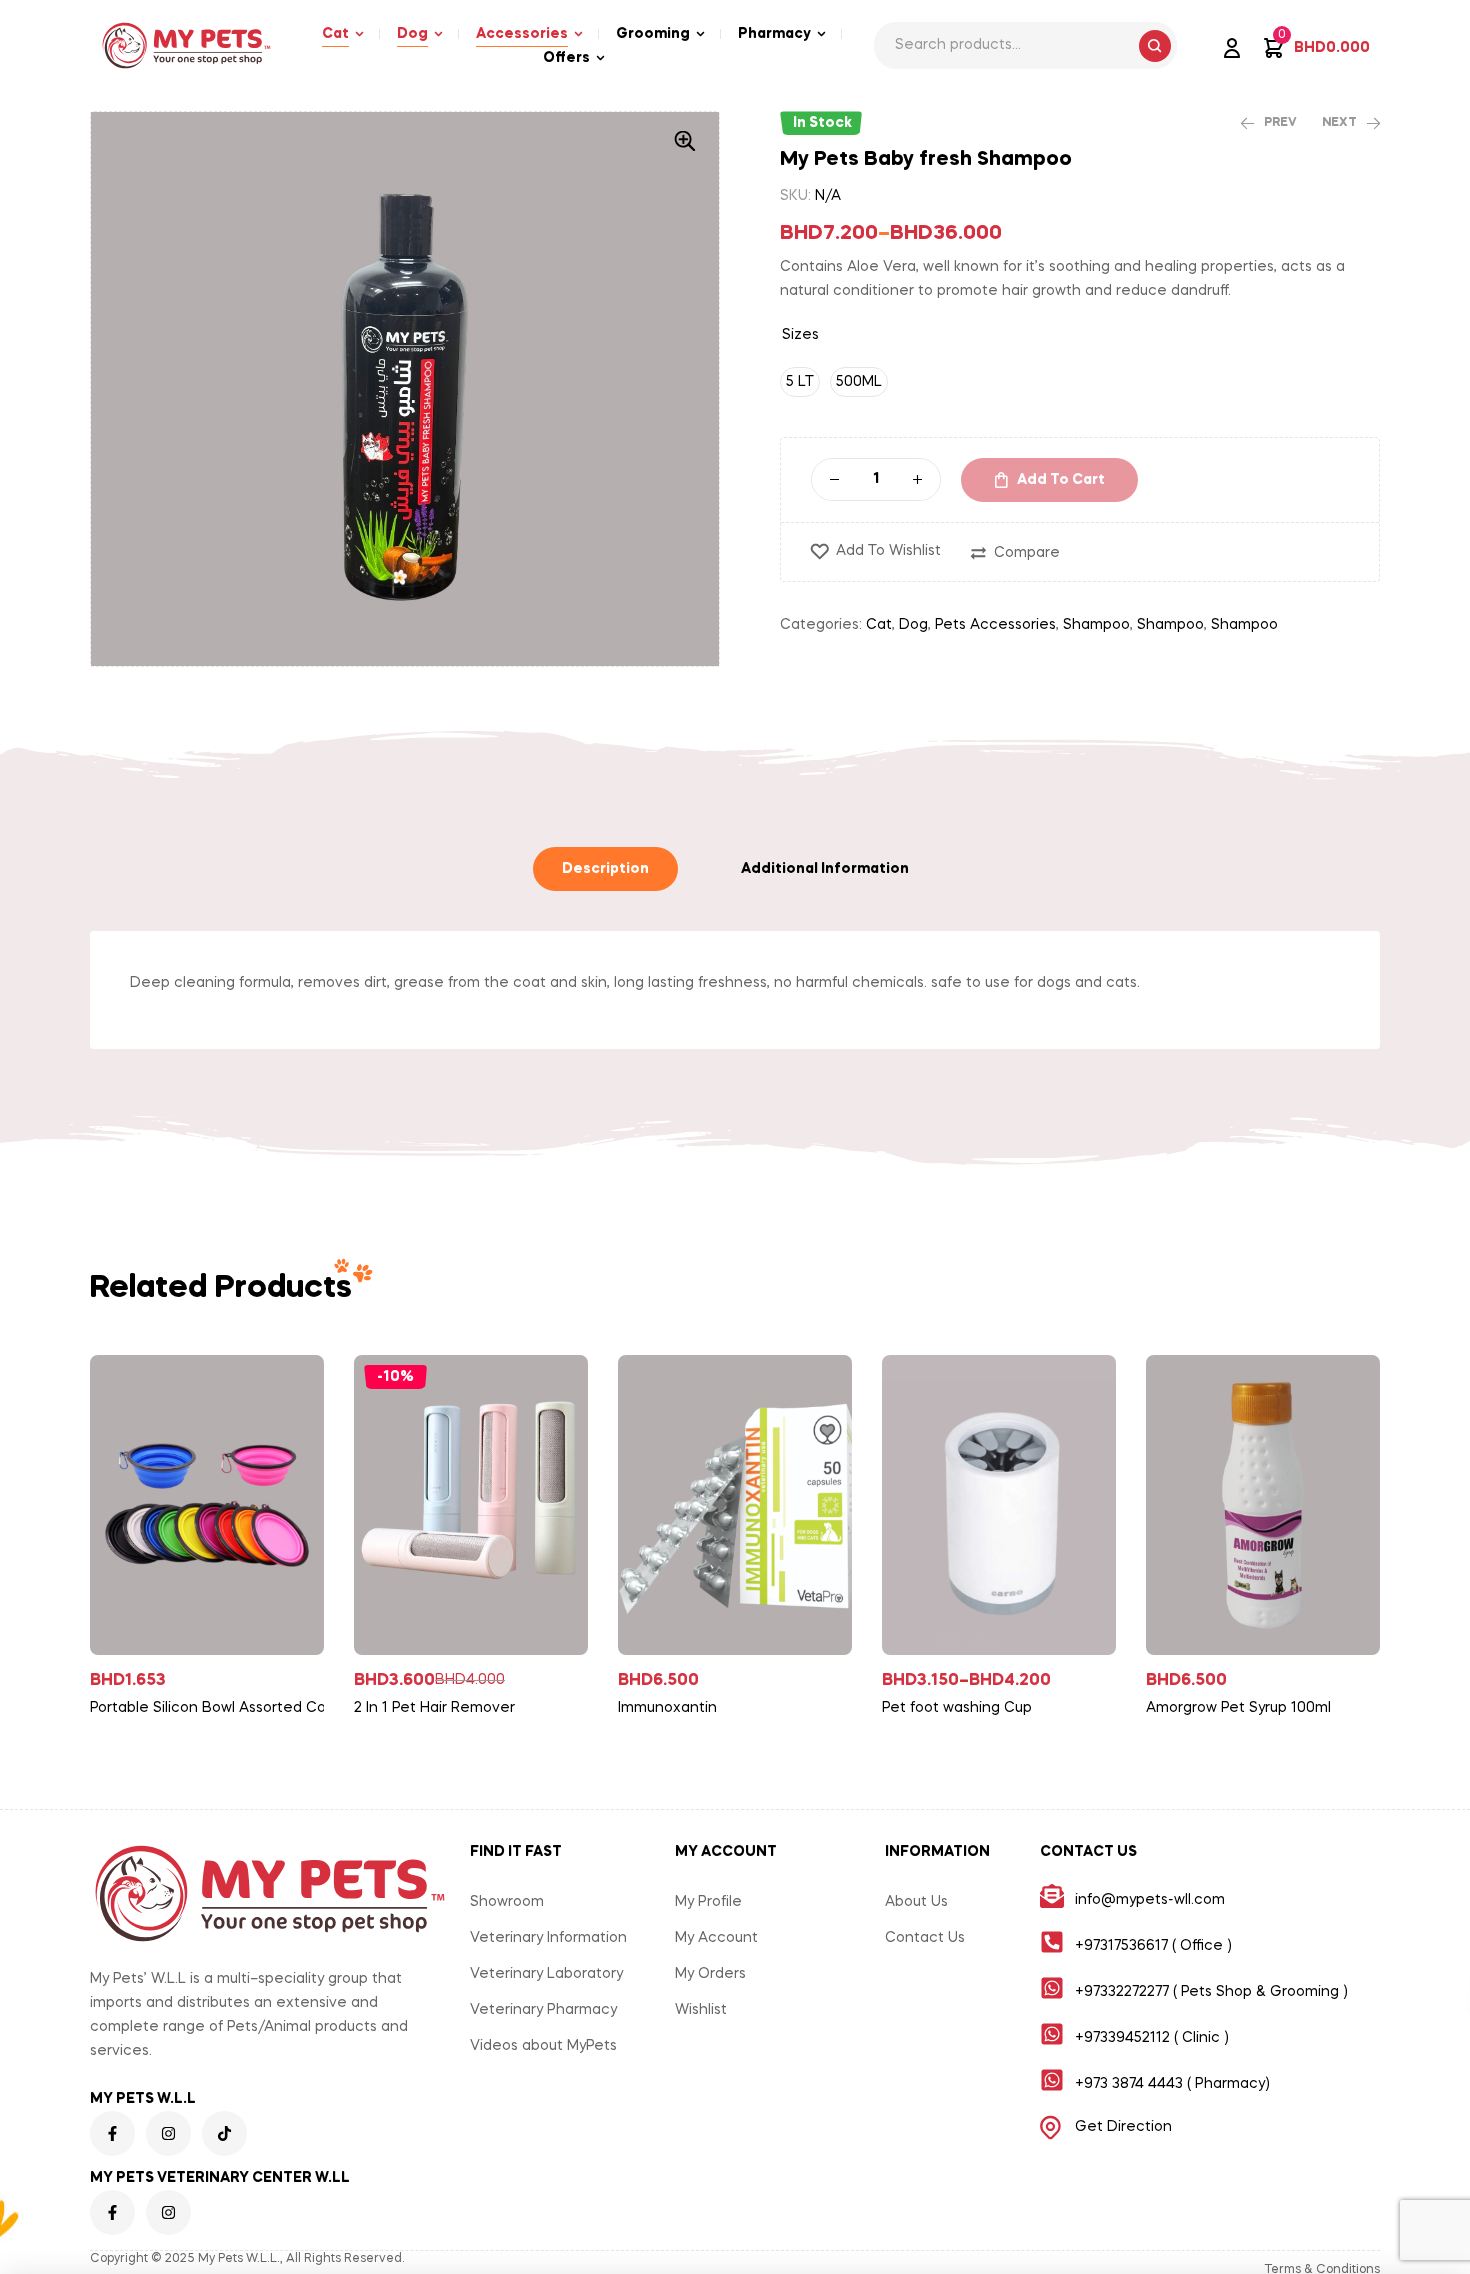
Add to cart (1061, 480)
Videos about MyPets (543, 2046)
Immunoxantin (667, 1708)
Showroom (507, 1902)
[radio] (800, 382)
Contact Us (925, 1938)
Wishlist (701, 2010)
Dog (913, 625)
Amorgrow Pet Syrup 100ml (1238, 1708)
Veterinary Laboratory (546, 1974)
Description (605, 869)
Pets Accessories (995, 625)
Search (1155, 46)
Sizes (800, 335)
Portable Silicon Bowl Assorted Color (215, 1708)
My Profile (708, 1902)
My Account (716, 1938)
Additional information (825, 869)
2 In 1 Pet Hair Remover (434, 1708)
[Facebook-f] (112, 2133)
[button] (685, 141)
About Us (916, 1902)
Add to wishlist (888, 551)
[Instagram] (168, 2133)
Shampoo (1096, 625)
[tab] (605, 869)
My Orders (710, 1974)
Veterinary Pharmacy (543, 2010)
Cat (879, 625)
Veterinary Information (548, 1938)
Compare (1027, 553)
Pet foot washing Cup (957, 1708)
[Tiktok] (224, 2133)
